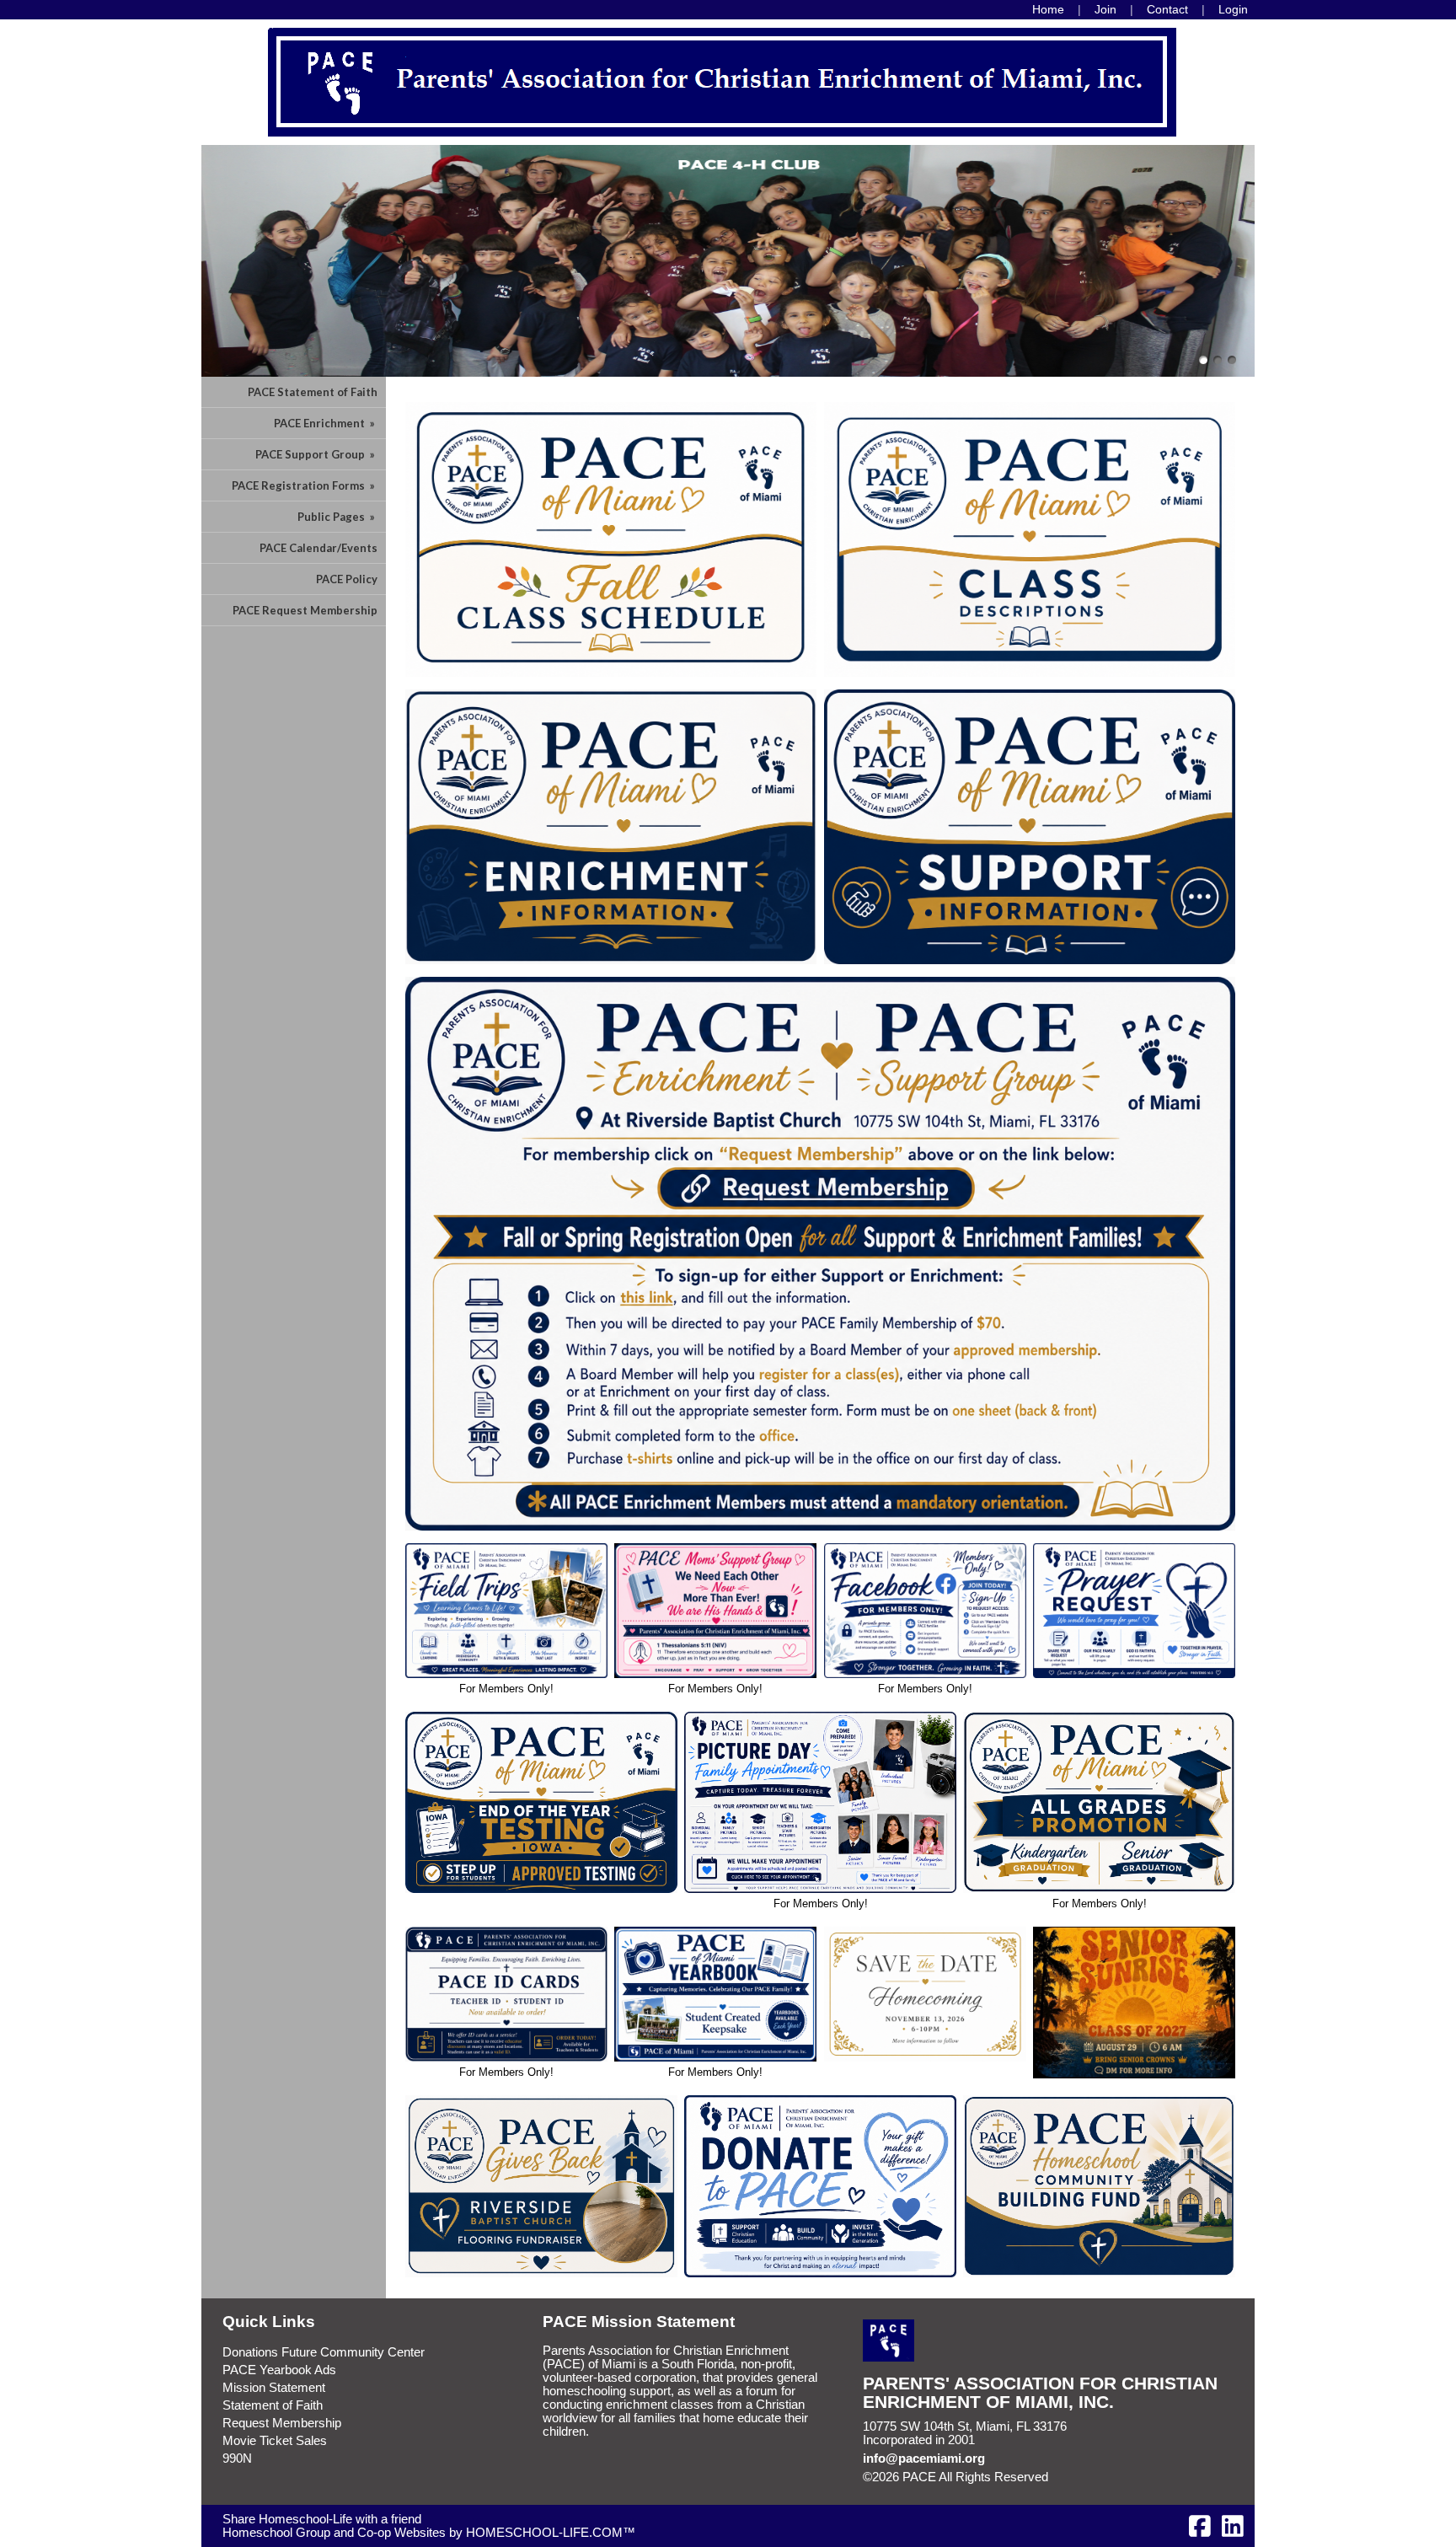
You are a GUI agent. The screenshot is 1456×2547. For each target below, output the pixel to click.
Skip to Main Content (1121, 2477)
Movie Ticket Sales (275, 2441)
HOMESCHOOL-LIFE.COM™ (551, 2533)
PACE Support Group (316, 454)
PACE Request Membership (305, 610)
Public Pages (337, 517)
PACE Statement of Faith (313, 392)
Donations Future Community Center (324, 2352)
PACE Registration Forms (305, 485)
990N (237, 2459)
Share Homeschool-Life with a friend (322, 2519)
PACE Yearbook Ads (279, 2370)
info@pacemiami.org (924, 2459)
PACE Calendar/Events (318, 548)
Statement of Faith (273, 2405)
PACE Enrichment (326, 423)
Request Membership (282, 2423)
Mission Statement (274, 2388)
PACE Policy (347, 579)
